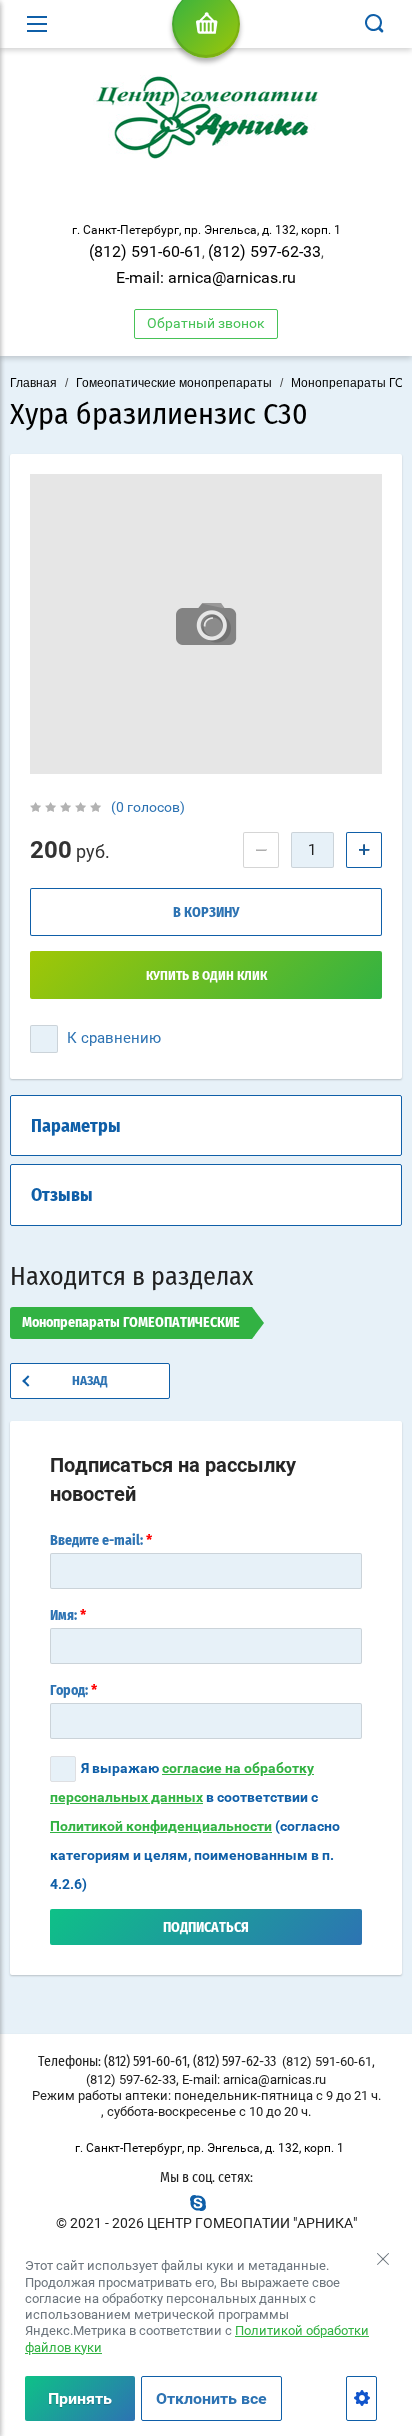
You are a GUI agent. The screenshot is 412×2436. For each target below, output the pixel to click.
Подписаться (206, 1928)
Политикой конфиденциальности (161, 1826)
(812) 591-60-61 (145, 251)
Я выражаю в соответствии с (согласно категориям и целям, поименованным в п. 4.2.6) (195, 1826)
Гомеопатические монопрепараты (174, 383)
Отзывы (62, 1196)
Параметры (76, 1127)
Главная (33, 383)
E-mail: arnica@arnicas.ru (206, 277)
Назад (90, 1381)
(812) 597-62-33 (264, 251)
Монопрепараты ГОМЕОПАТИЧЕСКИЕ (131, 1323)
